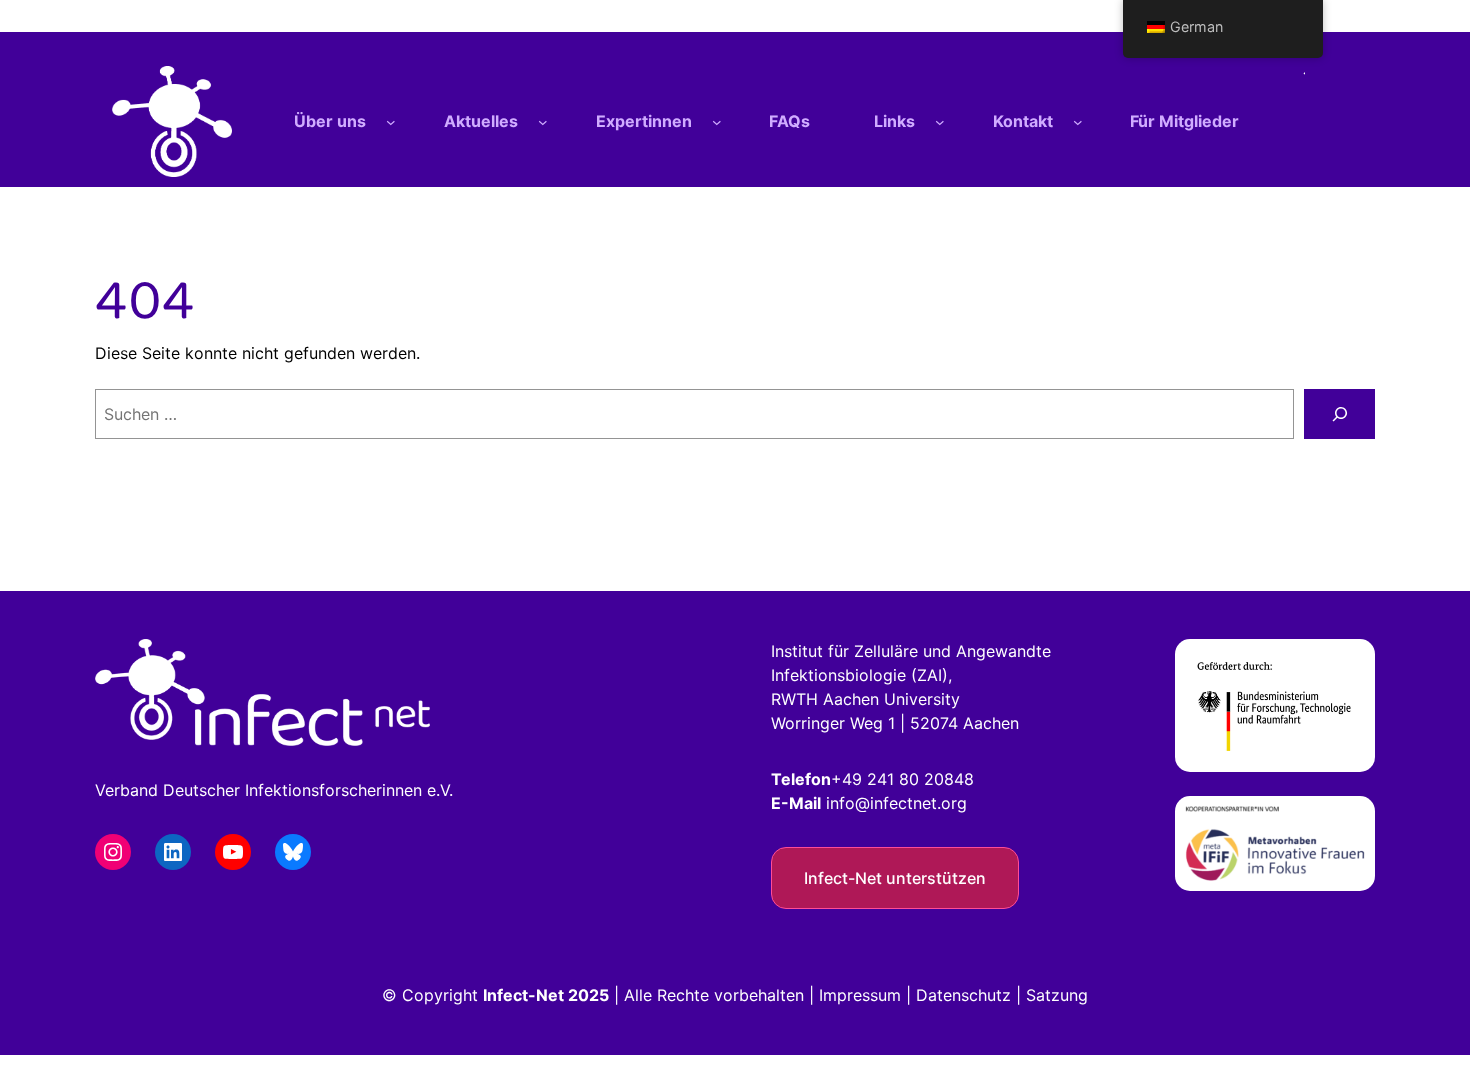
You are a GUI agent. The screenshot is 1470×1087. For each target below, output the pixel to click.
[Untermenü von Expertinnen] (717, 122)
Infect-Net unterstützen (895, 878)
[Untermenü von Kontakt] (1078, 122)
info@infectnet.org (896, 803)
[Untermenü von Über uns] (391, 122)
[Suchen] (1339, 413)
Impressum (860, 995)
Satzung (1057, 995)
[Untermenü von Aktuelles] (543, 122)
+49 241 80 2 (882, 779)
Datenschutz (963, 995)
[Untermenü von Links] (940, 122)
